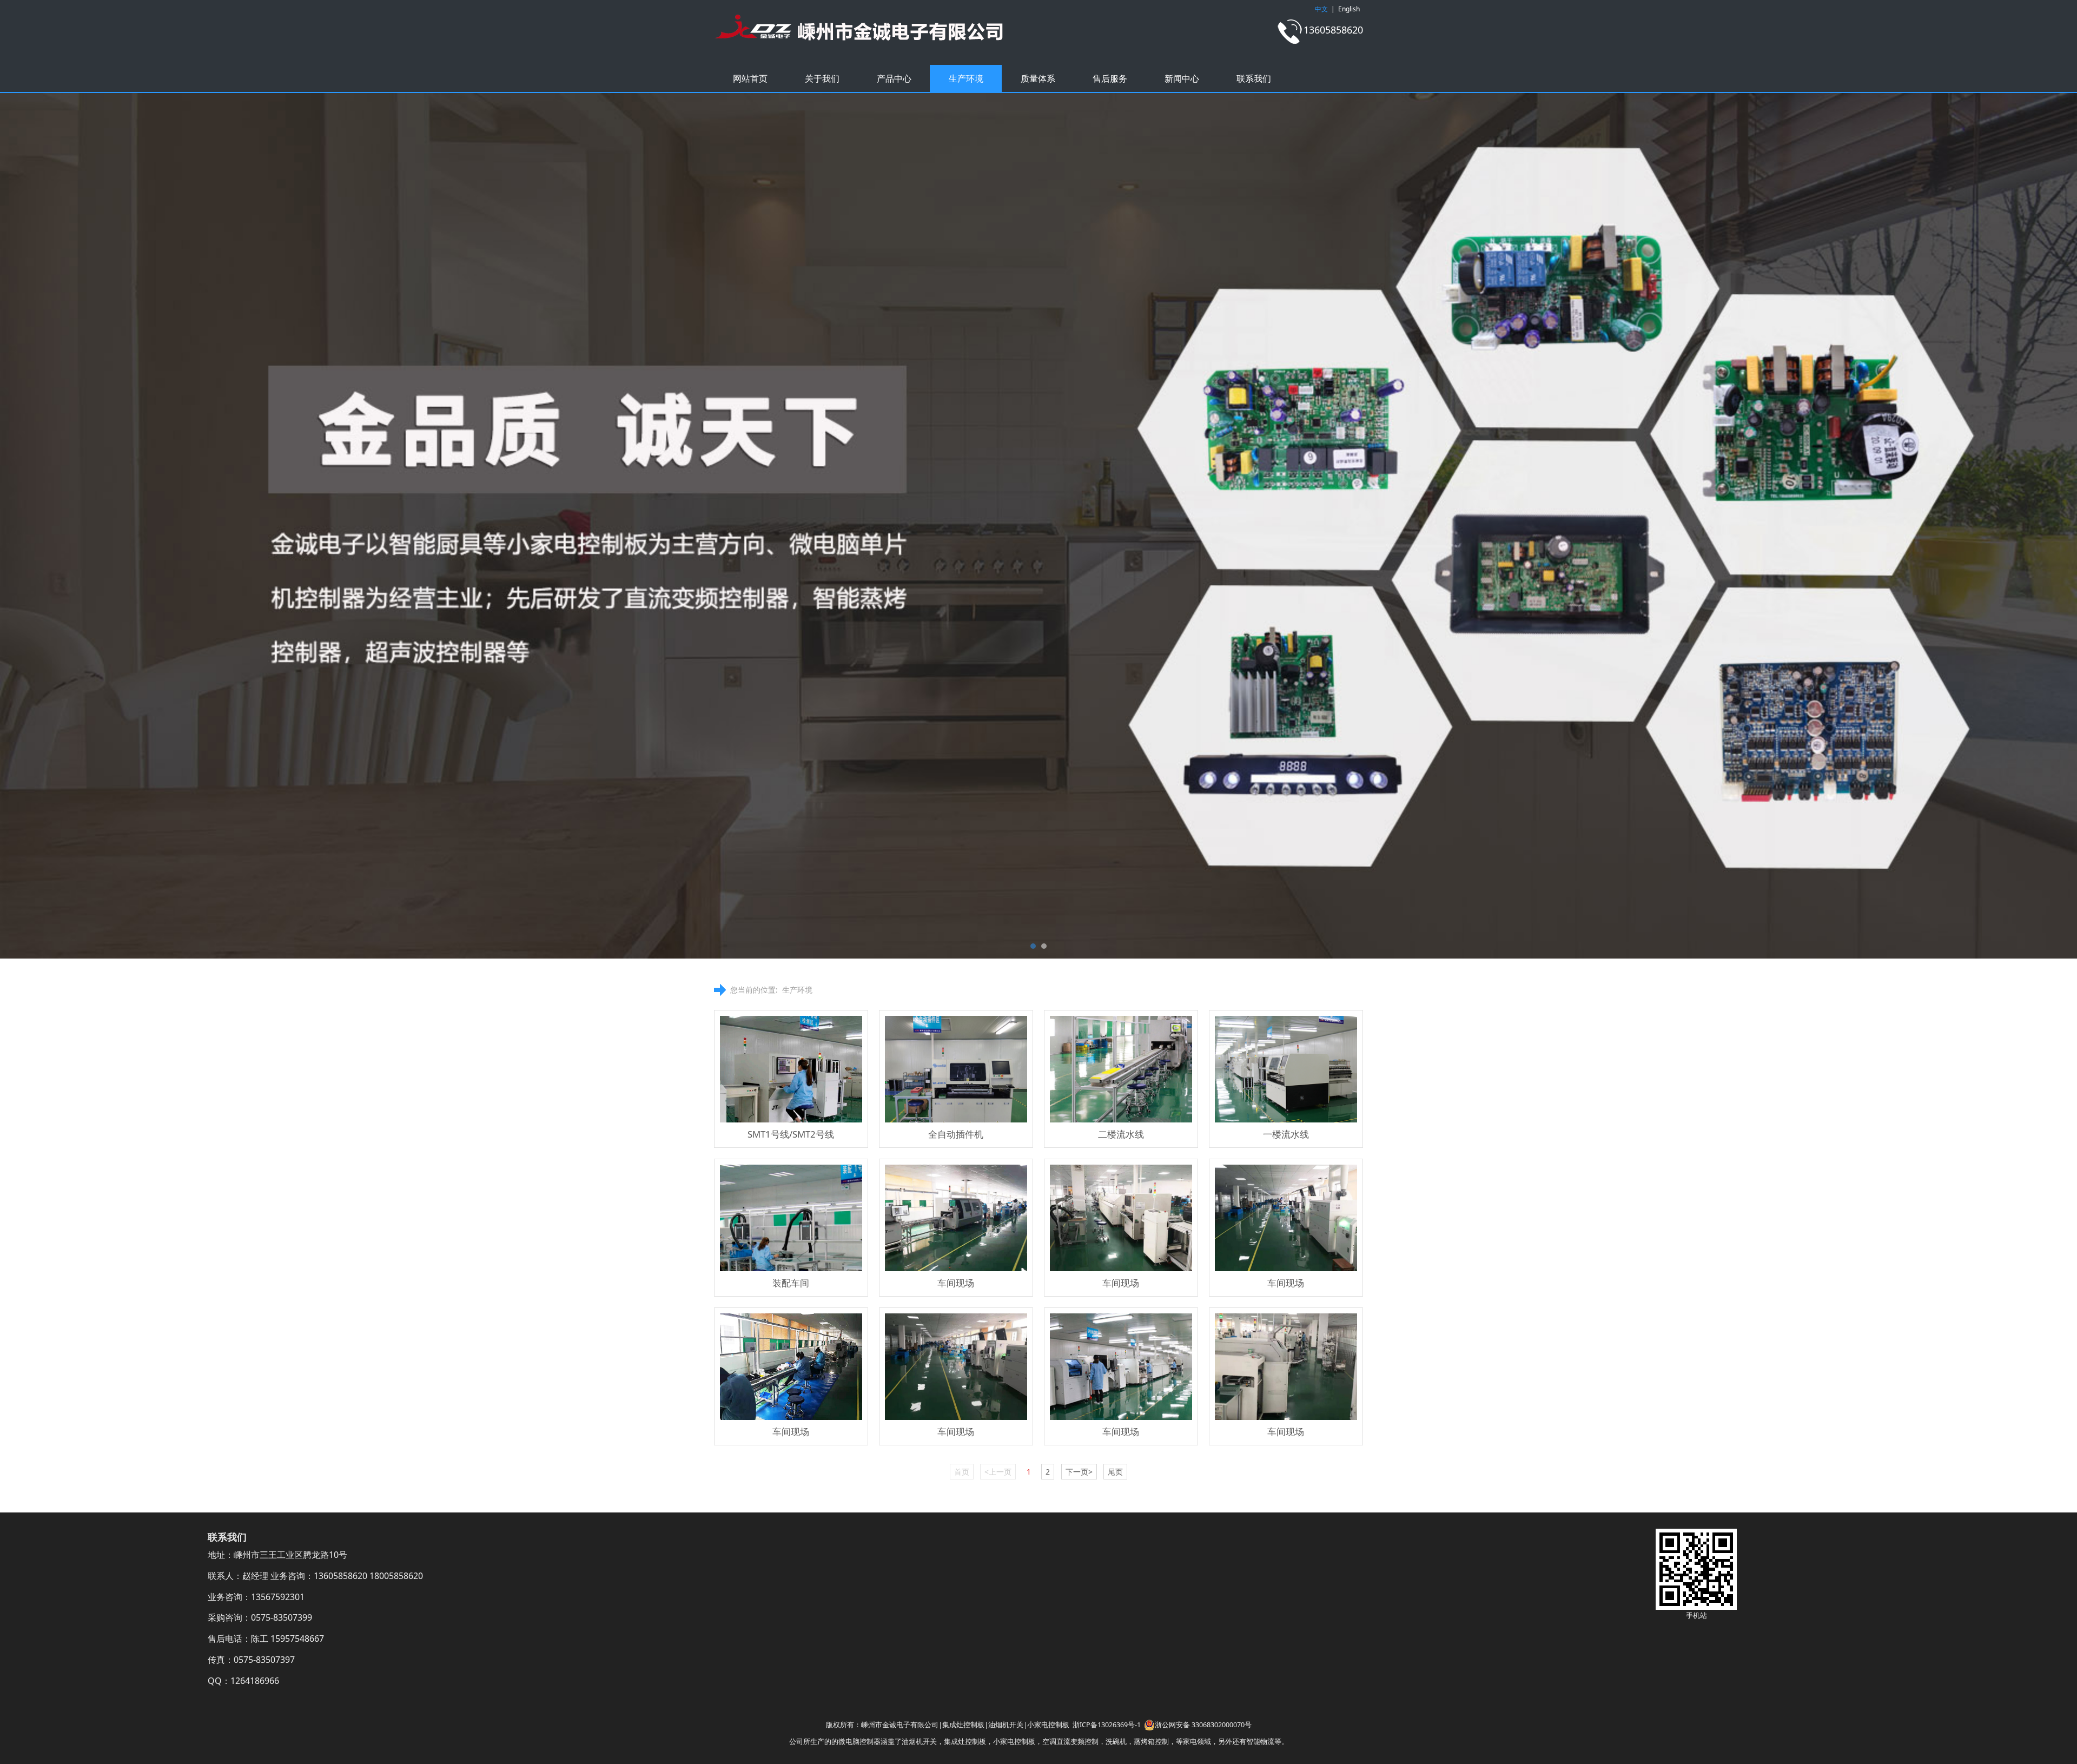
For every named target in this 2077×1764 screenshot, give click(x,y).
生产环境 (966, 78)
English (1349, 9)
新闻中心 (1182, 78)
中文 (1321, 9)
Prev (737, 526)
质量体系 (1038, 78)
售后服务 (1110, 78)
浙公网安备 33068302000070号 (1203, 1725)
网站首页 (750, 78)
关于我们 (822, 78)
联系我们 (1254, 78)
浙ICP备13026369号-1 (1107, 1725)
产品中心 (894, 78)
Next (1340, 526)
